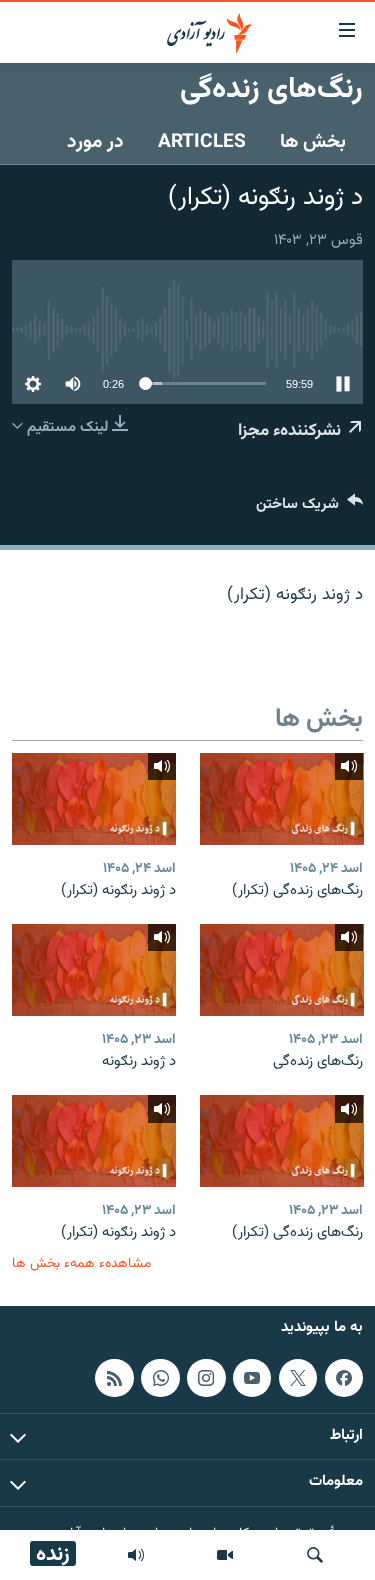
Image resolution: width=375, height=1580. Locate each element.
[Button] (309, 508)
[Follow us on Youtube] (252, 1378)
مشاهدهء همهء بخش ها (81, 1263)
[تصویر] (225, 1555)
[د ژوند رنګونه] (94, 970)
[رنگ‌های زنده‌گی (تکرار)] (282, 799)
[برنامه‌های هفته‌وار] (136, 1555)
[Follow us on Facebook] (344, 1378)
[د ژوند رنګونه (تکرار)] (94, 799)
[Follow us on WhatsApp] (160, 1378)
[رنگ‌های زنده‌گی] (282, 970)
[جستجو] (315, 1555)
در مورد (95, 142)
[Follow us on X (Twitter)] (298, 1378)
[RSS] (114, 1378)
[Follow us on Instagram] (206, 1378)
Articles (202, 142)
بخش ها (313, 142)
